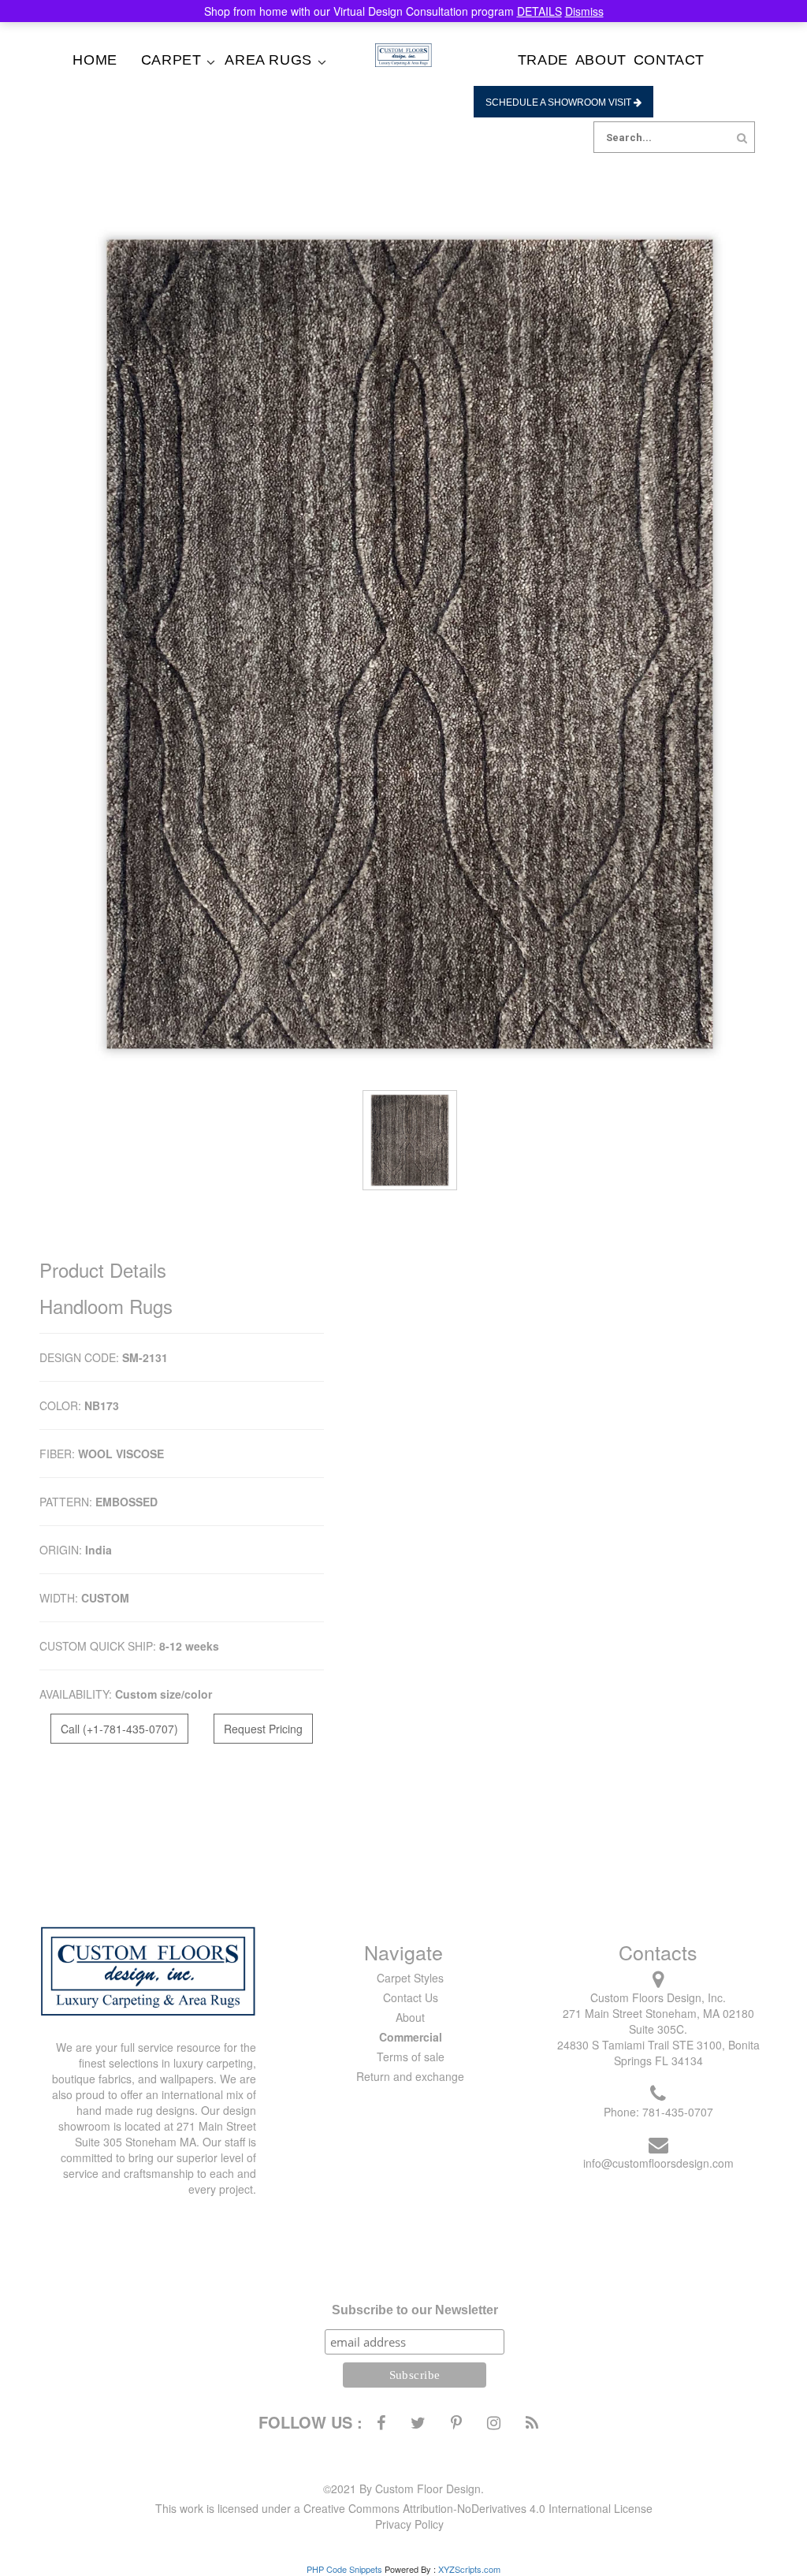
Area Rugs (268, 60)
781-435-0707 (678, 2112)
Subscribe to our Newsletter (415, 2310)
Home (95, 60)
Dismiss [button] (584, 11)
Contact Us (411, 1997)
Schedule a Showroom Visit (560, 102)
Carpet (171, 60)
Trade (543, 60)
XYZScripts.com (469, 2569)
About (601, 60)
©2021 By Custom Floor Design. (403, 2489)
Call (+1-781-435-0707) (119, 1729)
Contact (669, 60)
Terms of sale (411, 2057)
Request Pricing (263, 1729)
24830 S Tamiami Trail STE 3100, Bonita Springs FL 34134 (658, 2053)
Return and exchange (410, 2076)
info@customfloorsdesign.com (658, 2163)
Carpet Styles (410, 1978)
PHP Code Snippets (344, 2569)
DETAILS (539, 11)
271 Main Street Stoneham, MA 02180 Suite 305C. (658, 2021)
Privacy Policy (409, 2524)
